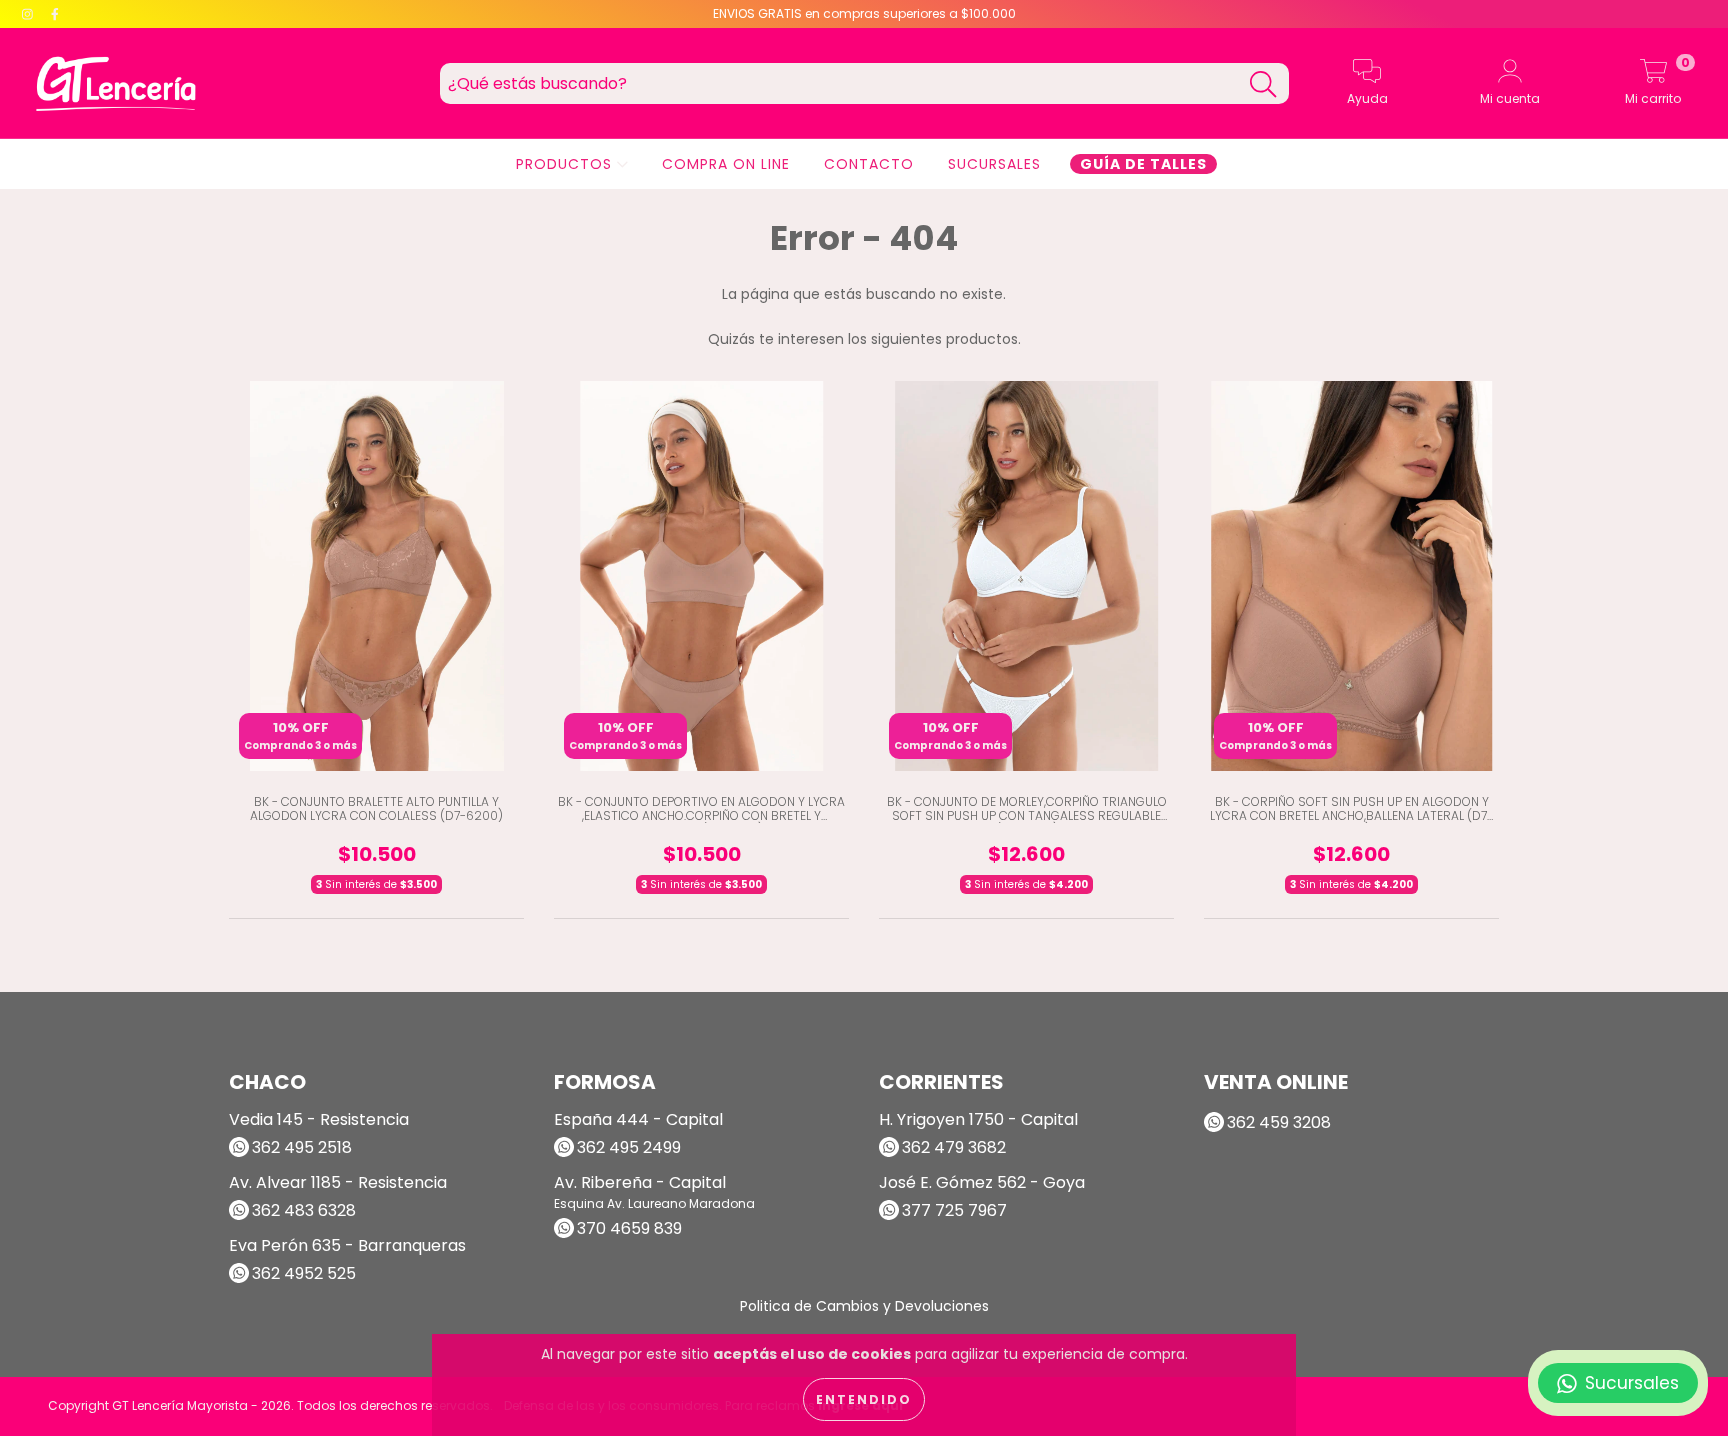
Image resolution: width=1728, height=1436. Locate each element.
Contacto (869, 164)
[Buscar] (1263, 84)
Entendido (864, 1399)
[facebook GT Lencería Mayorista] (55, 14)
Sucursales (994, 164)
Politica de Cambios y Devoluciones (864, 1306)
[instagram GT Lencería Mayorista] (29, 14)
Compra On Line (726, 164)
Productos (566, 164)
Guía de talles (1143, 164)
